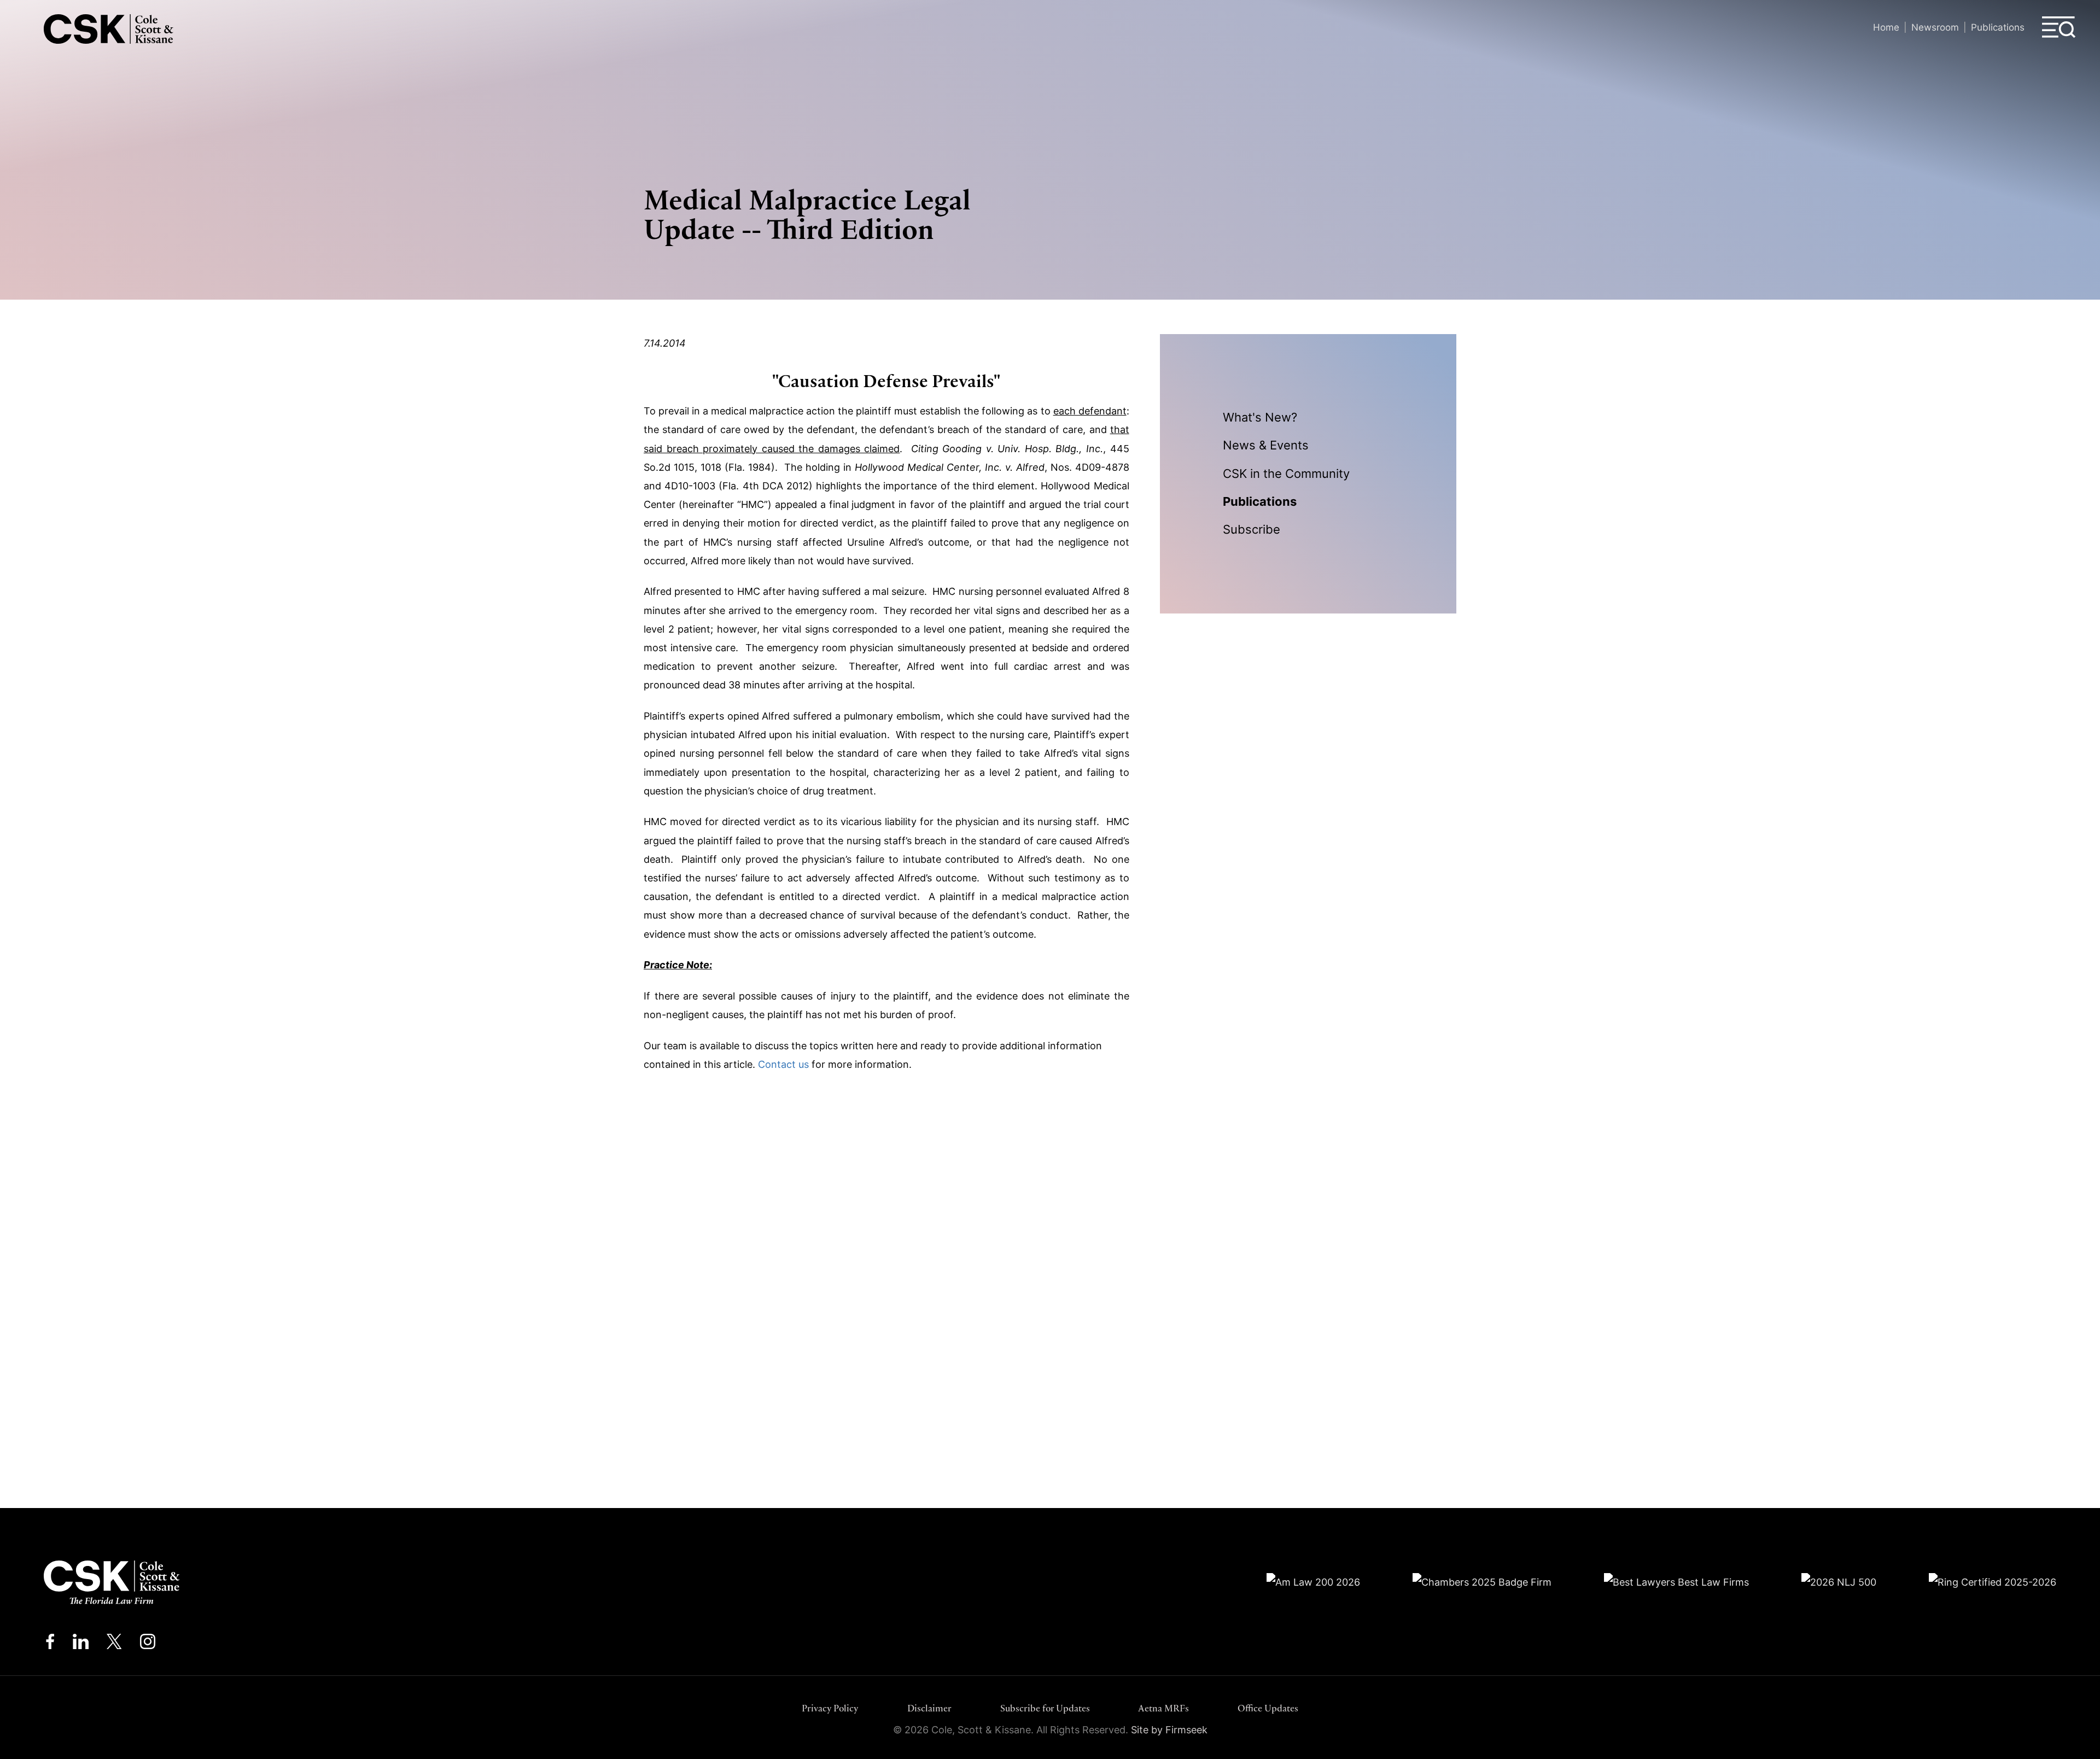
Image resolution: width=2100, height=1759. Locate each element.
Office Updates (1268, 1708)
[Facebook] (50, 1644)
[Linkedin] (81, 1644)
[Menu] (2059, 27)
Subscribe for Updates (1045, 1708)
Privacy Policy (830, 1708)
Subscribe (1252, 529)
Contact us (783, 1064)
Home (1886, 27)
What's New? (1260, 417)
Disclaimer (929, 1708)
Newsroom (1935, 27)
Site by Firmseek (1169, 1730)
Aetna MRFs (1163, 1708)
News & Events (1266, 445)
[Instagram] (148, 1644)
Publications (1998, 27)
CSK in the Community (1286, 474)
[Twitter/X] (114, 1644)
